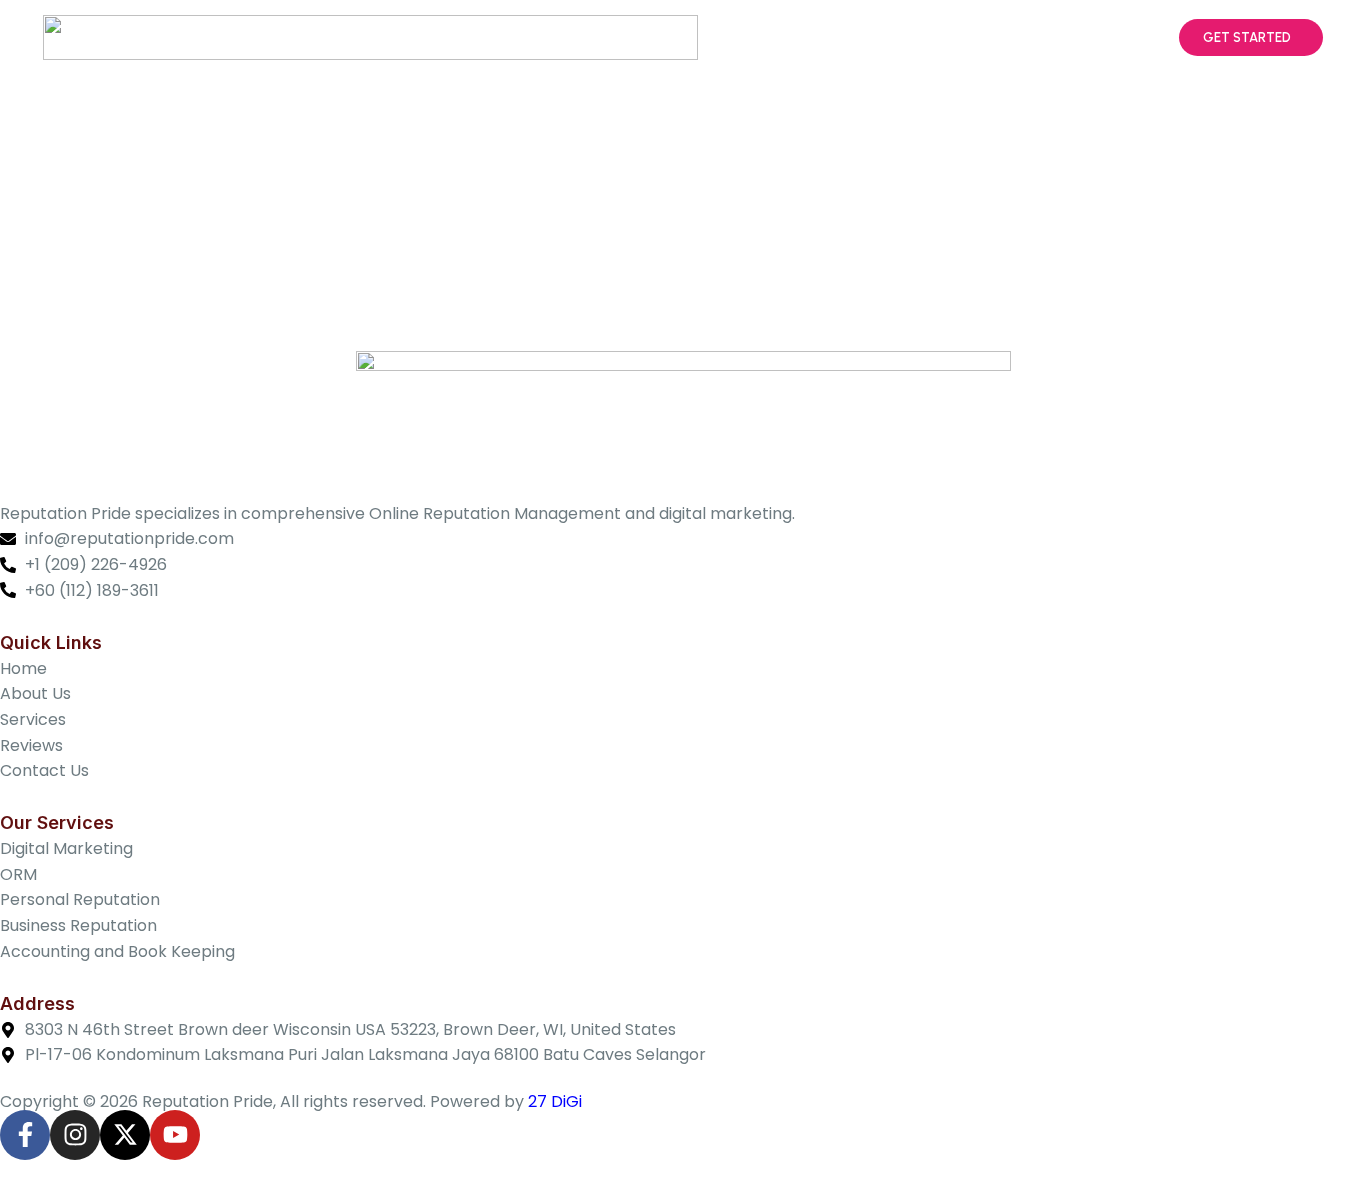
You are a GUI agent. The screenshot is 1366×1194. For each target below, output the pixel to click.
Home (746, 38)
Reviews (1014, 38)
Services (923, 38)
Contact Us (1115, 38)
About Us (829, 38)
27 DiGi (555, 1101)
